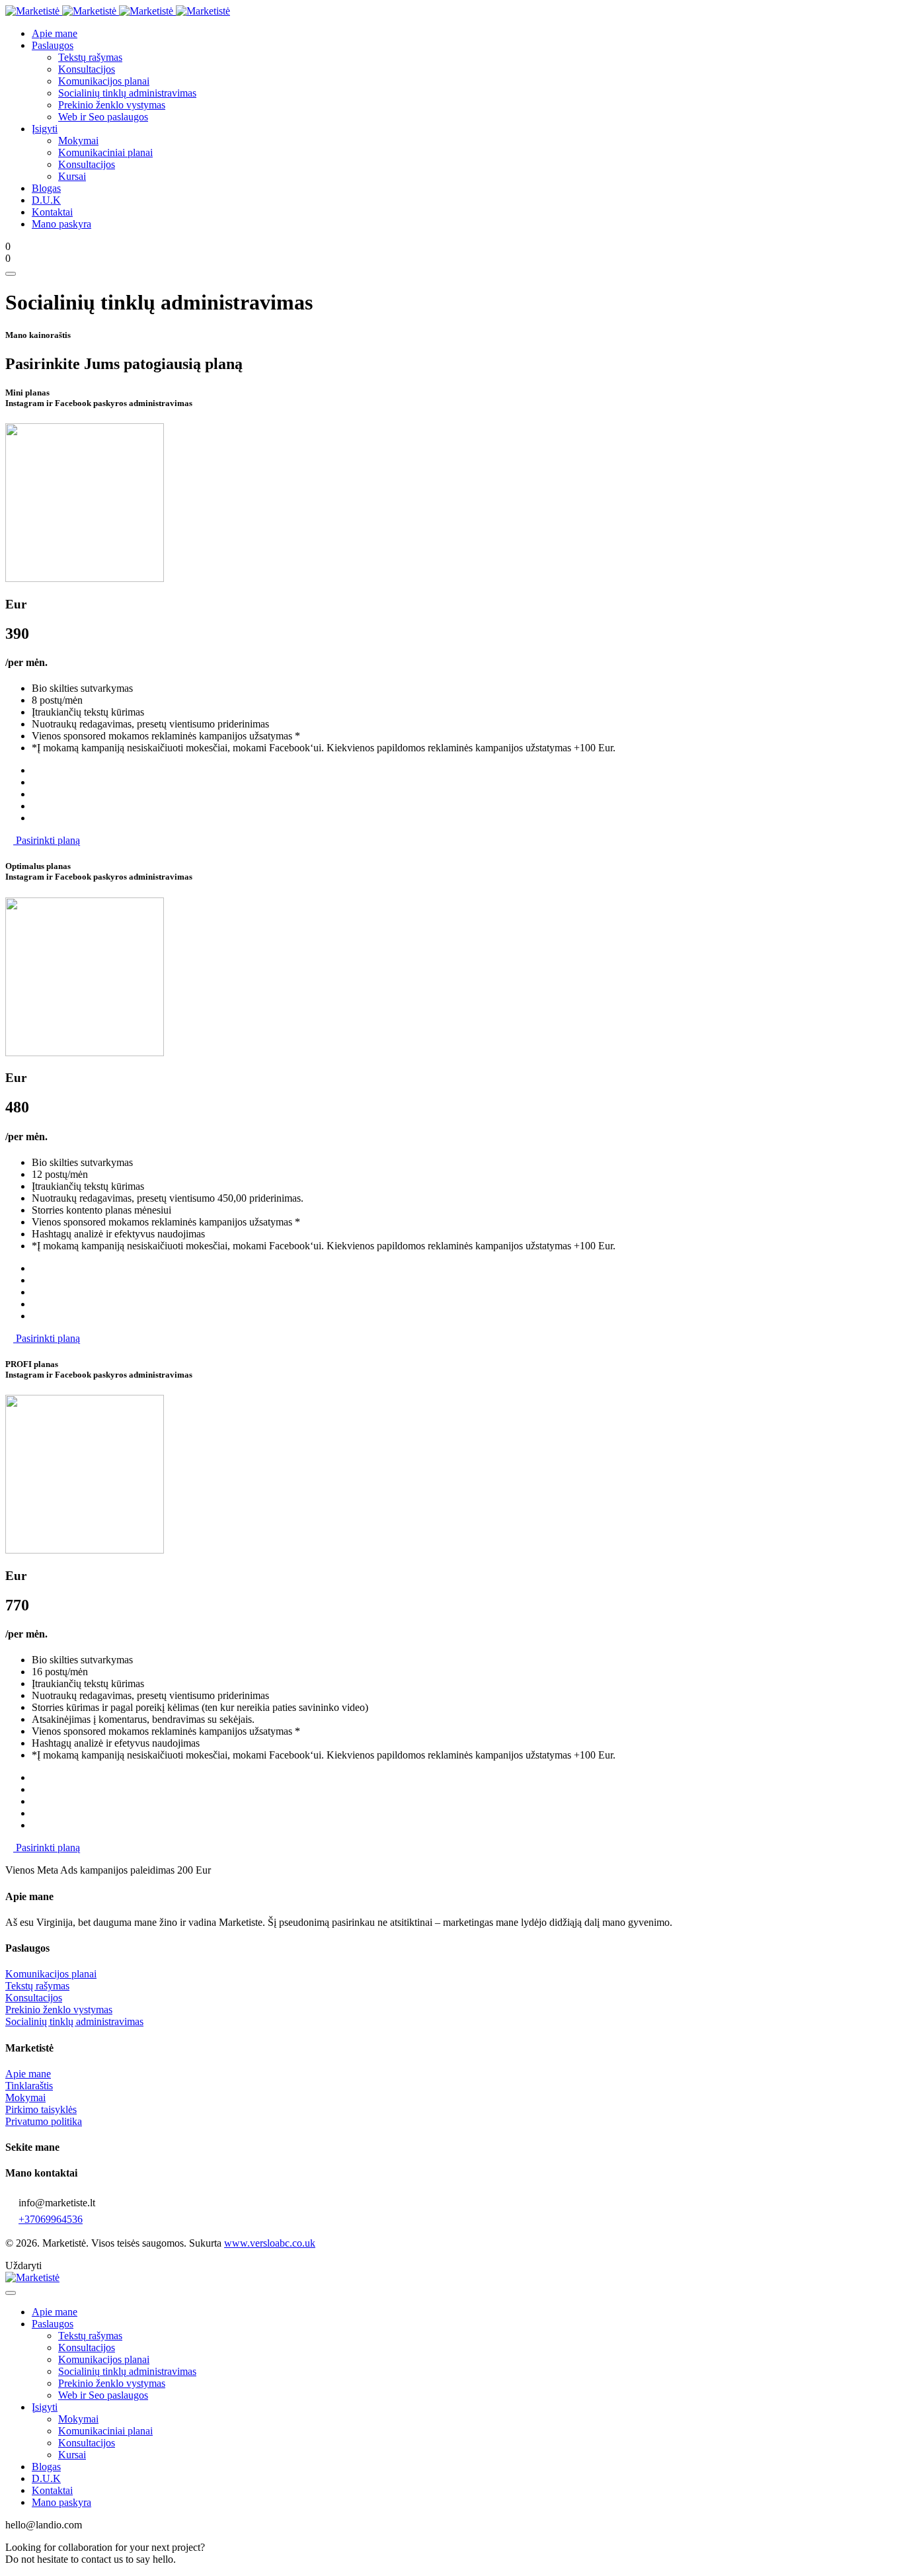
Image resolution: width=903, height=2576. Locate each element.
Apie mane (28, 2074)
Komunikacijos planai (51, 1974)
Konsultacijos (34, 1998)
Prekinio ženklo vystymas (59, 2010)
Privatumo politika (44, 2121)
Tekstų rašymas (37, 1986)
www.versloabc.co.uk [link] (270, 2243)
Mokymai (25, 2098)
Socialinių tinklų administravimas (74, 2021)
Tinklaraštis (29, 2086)
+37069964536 (51, 2219)
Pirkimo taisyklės (41, 2109)
